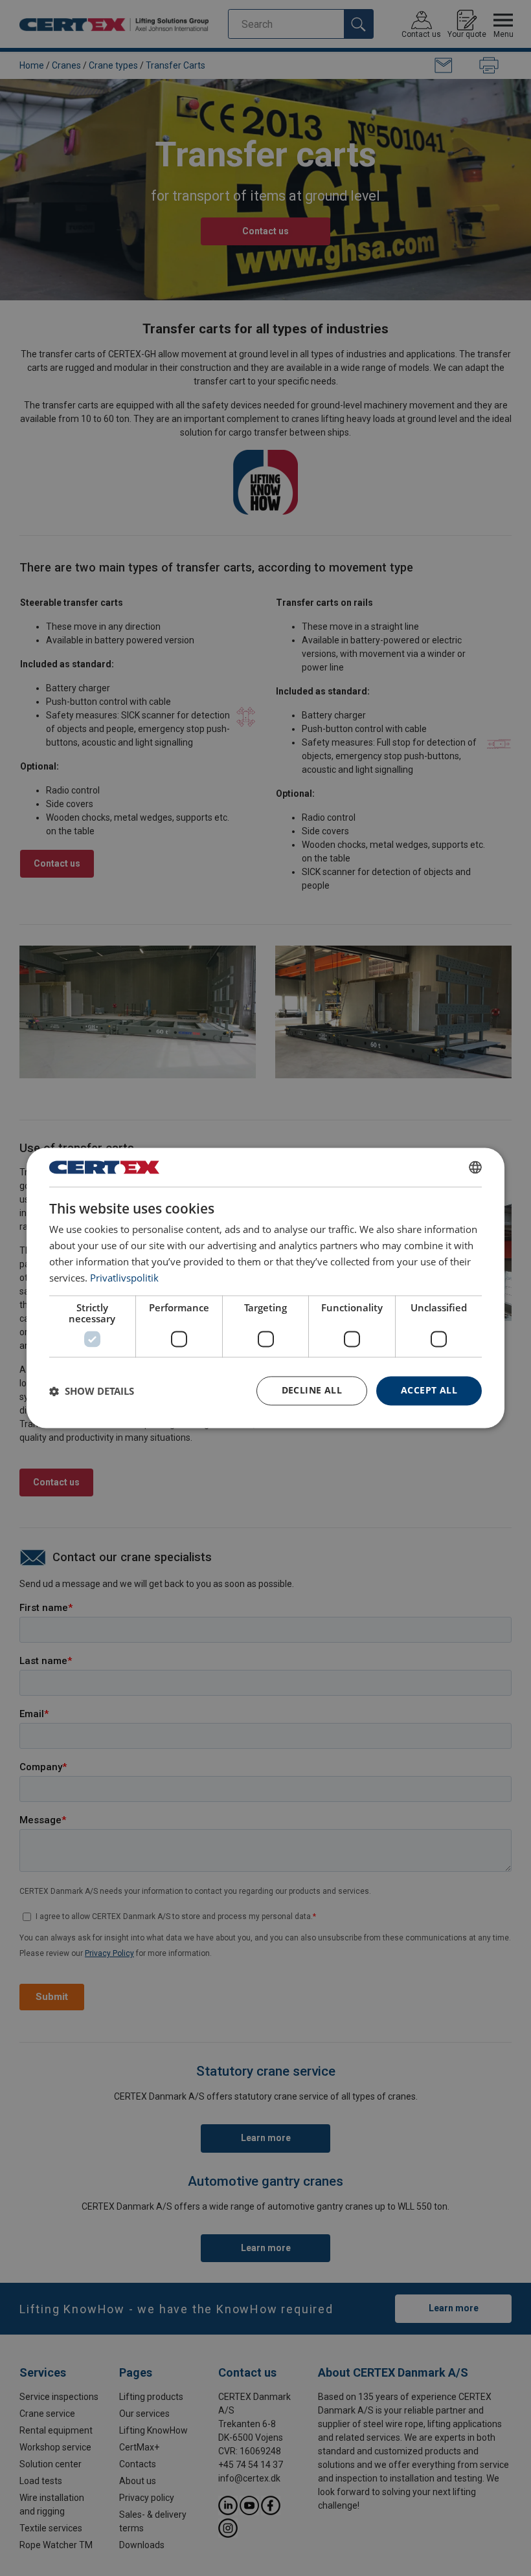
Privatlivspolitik (124, 1278)
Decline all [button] (312, 1391)
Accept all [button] (429, 1391)
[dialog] (265, 1288)
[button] (92, 1391)
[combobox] (475, 1167)
